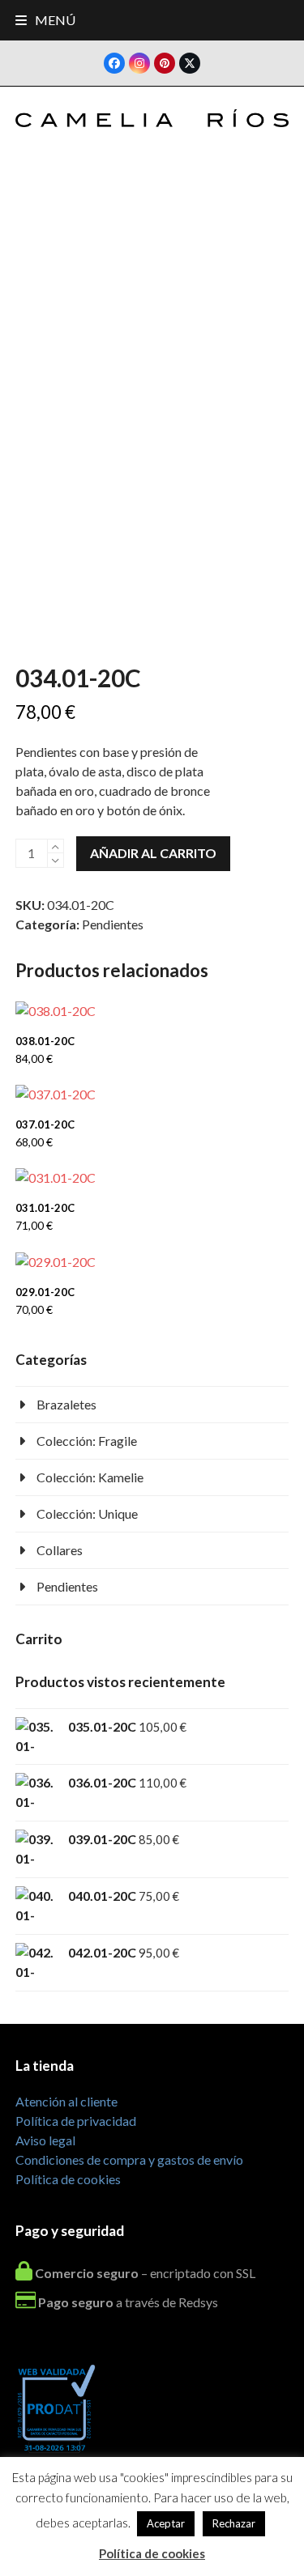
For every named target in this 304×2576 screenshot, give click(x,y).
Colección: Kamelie (90, 1477)
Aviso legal (45, 2140)
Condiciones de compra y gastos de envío (129, 2159)
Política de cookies (68, 2179)
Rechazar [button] (234, 2523)
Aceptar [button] (166, 2523)
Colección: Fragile (87, 1441)
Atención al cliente (66, 2101)
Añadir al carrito (153, 853)
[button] (45, 20)
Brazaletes (66, 1404)
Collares (60, 1550)
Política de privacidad (76, 2121)
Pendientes (113, 924)
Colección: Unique (87, 1513)
